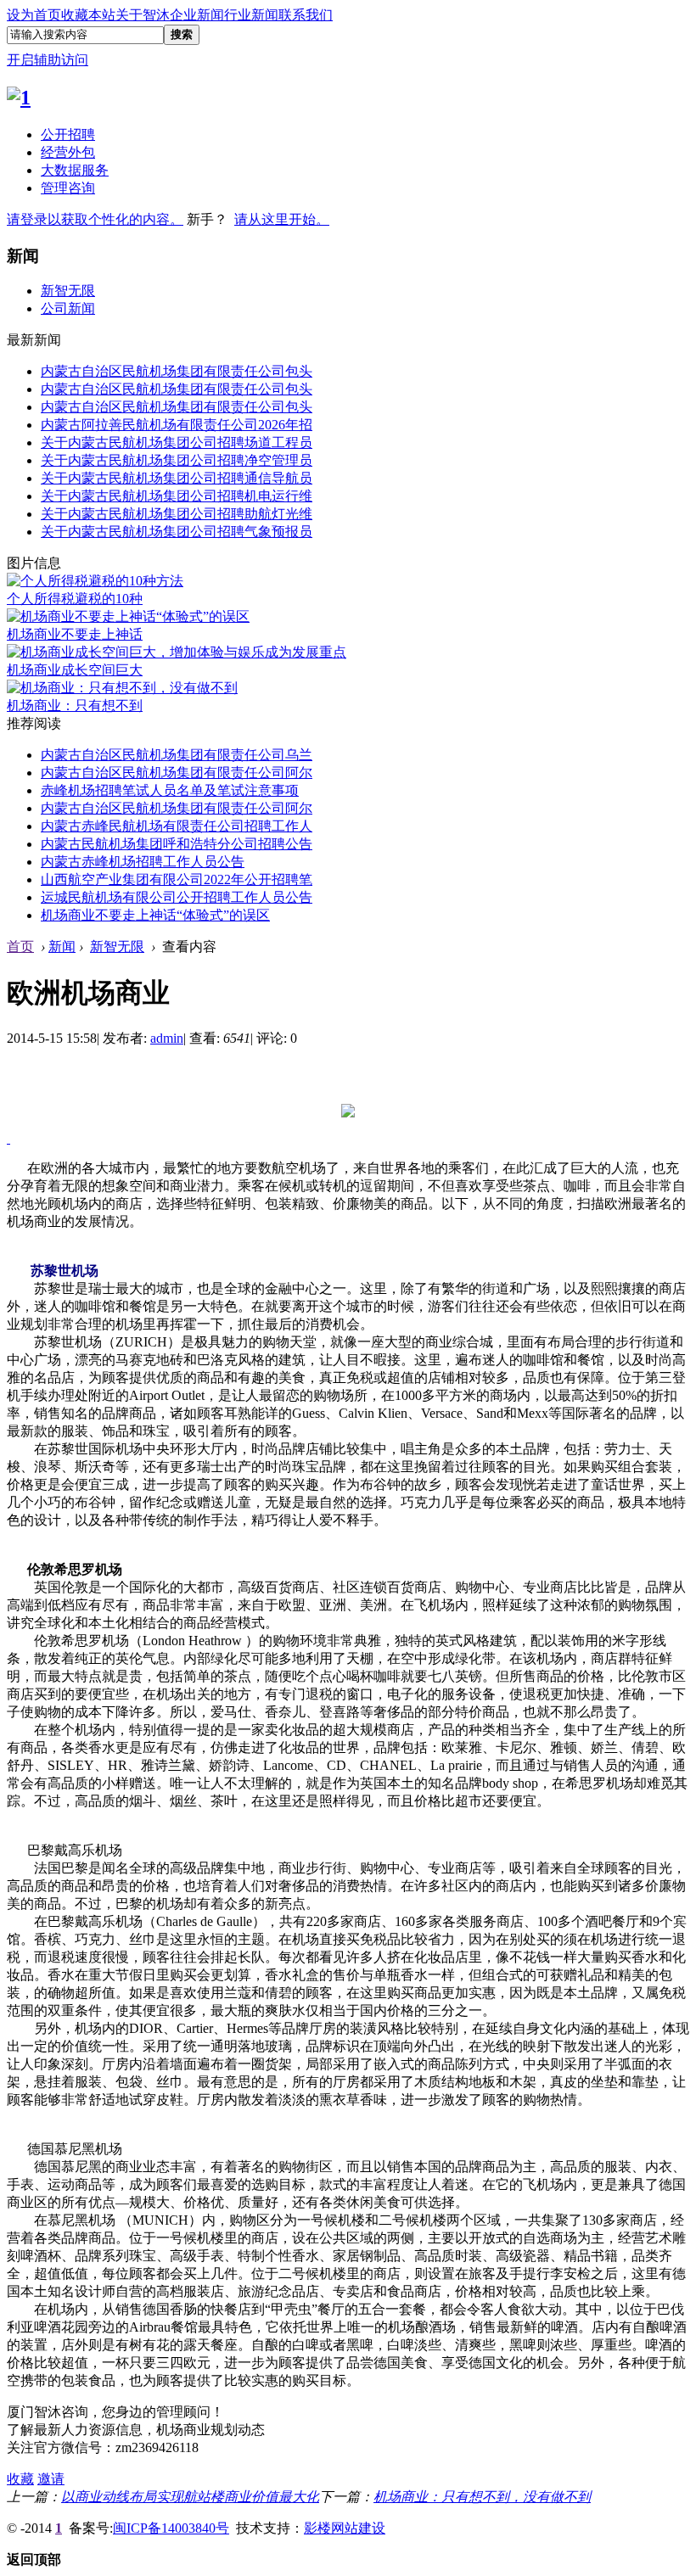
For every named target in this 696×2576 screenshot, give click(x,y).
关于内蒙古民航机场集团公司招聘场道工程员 (177, 442)
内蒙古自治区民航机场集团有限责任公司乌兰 (177, 755)
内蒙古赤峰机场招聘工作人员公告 (143, 862)
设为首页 (34, 15)
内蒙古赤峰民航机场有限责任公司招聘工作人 (177, 826)
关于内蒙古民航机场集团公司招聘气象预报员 (177, 532)
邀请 (51, 2479)
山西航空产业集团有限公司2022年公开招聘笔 (177, 879)
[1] (19, 98)
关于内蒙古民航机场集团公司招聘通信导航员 (177, 478)
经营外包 (68, 152)
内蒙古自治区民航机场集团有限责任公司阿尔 (177, 773)
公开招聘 (68, 134)
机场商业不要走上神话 (75, 634)
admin (167, 1038)
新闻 (62, 946)
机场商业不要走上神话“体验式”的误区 (155, 915)
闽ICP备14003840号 (171, 2528)
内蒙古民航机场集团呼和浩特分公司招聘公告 (177, 844)
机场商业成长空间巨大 (75, 670)
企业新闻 (197, 15)
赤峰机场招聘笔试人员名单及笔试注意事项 (170, 790)
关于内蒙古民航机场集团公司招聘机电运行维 (177, 496)
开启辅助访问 (48, 60)
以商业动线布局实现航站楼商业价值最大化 (190, 2497)
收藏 (20, 2479)
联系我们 (306, 15)
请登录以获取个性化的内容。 (95, 219)
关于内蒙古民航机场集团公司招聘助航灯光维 (177, 514)
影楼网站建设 (345, 2528)
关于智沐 (143, 15)
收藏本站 (88, 15)
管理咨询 (68, 188)
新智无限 (68, 291)
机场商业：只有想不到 (75, 706)
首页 (20, 946)
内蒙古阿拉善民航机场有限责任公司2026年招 (177, 425)
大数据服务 (75, 170)
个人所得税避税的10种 (75, 599)
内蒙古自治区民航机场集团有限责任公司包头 (177, 371)
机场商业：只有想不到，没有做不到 (482, 2497)
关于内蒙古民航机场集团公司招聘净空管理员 (177, 460)
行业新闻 (251, 15)
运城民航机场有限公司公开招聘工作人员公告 (177, 897)
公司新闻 (68, 308)
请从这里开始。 (282, 219)
